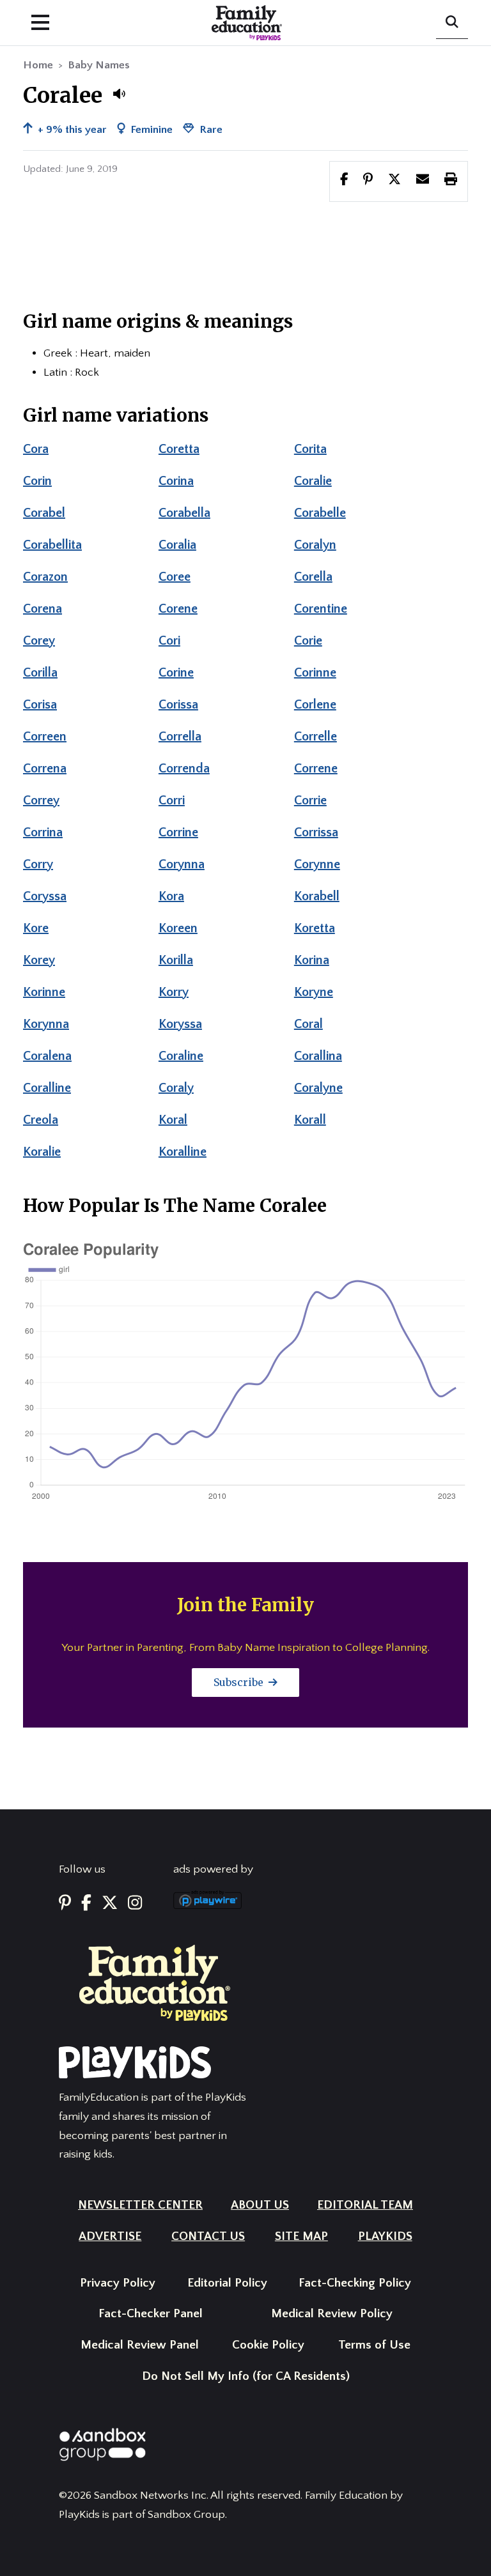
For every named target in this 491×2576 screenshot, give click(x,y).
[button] (119, 94)
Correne (316, 769)
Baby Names (99, 65)
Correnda (184, 769)
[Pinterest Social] (65, 1904)
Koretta (315, 928)
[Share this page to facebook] (344, 181)
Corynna (182, 864)
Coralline (47, 1088)
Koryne (314, 992)
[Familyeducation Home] (155, 1982)
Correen (45, 737)
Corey (39, 641)
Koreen (178, 928)
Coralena (47, 1056)
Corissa (178, 705)
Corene (178, 609)
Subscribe (240, 1682)
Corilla (40, 673)
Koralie (42, 1152)
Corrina (43, 832)
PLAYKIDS (385, 2236)
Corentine (321, 609)
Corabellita (52, 545)
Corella (313, 577)
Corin (37, 481)
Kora (171, 896)
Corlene (315, 705)
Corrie (310, 801)
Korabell (317, 896)
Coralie (313, 481)
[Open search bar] (452, 23)
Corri (172, 801)
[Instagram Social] (135, 1904)
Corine (176, 673)
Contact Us (208, 2236)
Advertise (110, 2236)
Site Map (301, 2236)
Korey (39, 960)
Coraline (181, 1056)
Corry (38, 864)
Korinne (44, 992)
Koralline (183, 1152)
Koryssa (180, 1024)
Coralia (177, 545)
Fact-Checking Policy (355, 2283)
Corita (310, 449)
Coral (308, 1024)
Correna (45, 769)
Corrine (178, 832)
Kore (36, 928)
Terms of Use (374, 2345)
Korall (310, 1120)
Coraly (176, 1088)
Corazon (45, 577)
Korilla (176, 960)
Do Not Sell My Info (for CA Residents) (246, 2376)
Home (38, 65)
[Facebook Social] (86, 1904)
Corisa (40, 705)
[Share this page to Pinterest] (368, 181)
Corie (308, 641)
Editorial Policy (227, 2283)
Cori (169, 641)
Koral (173, 1120)
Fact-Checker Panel (151, 2314)
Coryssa (45, 896)
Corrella (180, 737)
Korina (312, 960)
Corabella (184, 513)
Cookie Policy (268, 2345)
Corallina (318, 1056)
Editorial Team (365, 2205)
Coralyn (315, 545)
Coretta (179, 449)
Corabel (44, 513)
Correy (41, 801)
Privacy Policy (118, 2283)
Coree (175, 577)
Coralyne (318, 1088)
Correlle (316, 737)
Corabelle (320, 513)
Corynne (317, 864)
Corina (176, 481)
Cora (36, 449)
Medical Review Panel (140, 2345)
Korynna (46, 1024)
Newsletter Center (140, 2205)
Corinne (315, 673)
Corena (43, 609)
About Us (260, 2205)
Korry (174, 992)
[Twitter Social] (110, 1904)
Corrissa (316, 832)
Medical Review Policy (332, 2314)
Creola (41, 1120)
